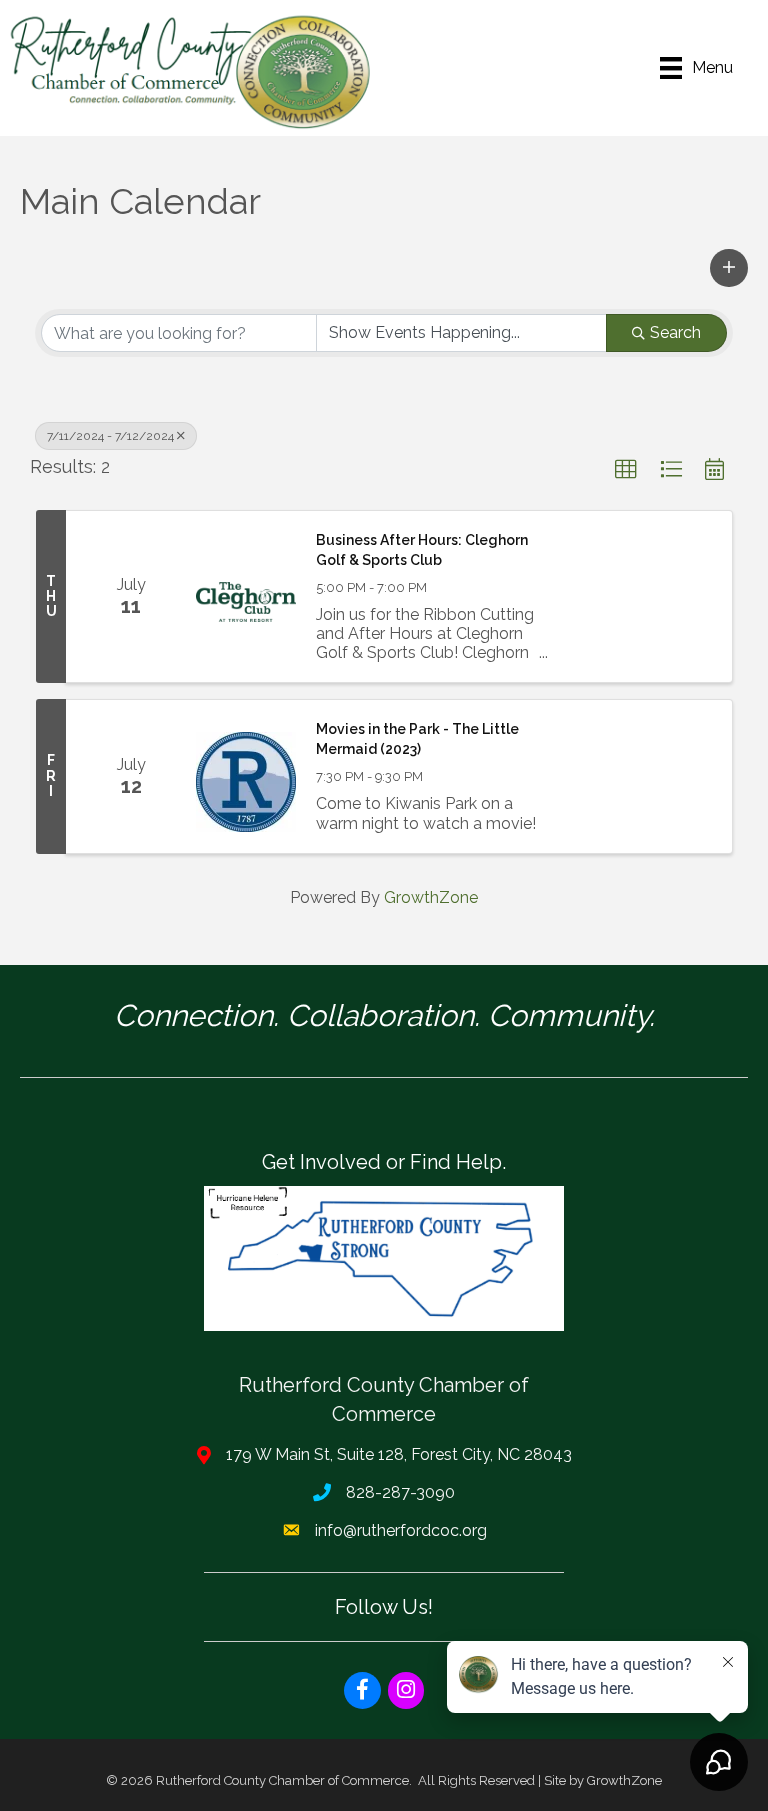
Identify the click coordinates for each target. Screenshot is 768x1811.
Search (675, 332)
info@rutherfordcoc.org (401, 1530)
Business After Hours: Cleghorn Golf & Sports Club (422, 550)
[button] (729, 268)
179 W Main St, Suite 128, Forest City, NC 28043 (399, 1454)
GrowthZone (431, 897)
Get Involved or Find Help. (384, 1162)
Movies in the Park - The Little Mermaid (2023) (417, 739)
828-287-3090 (400, 1492)
